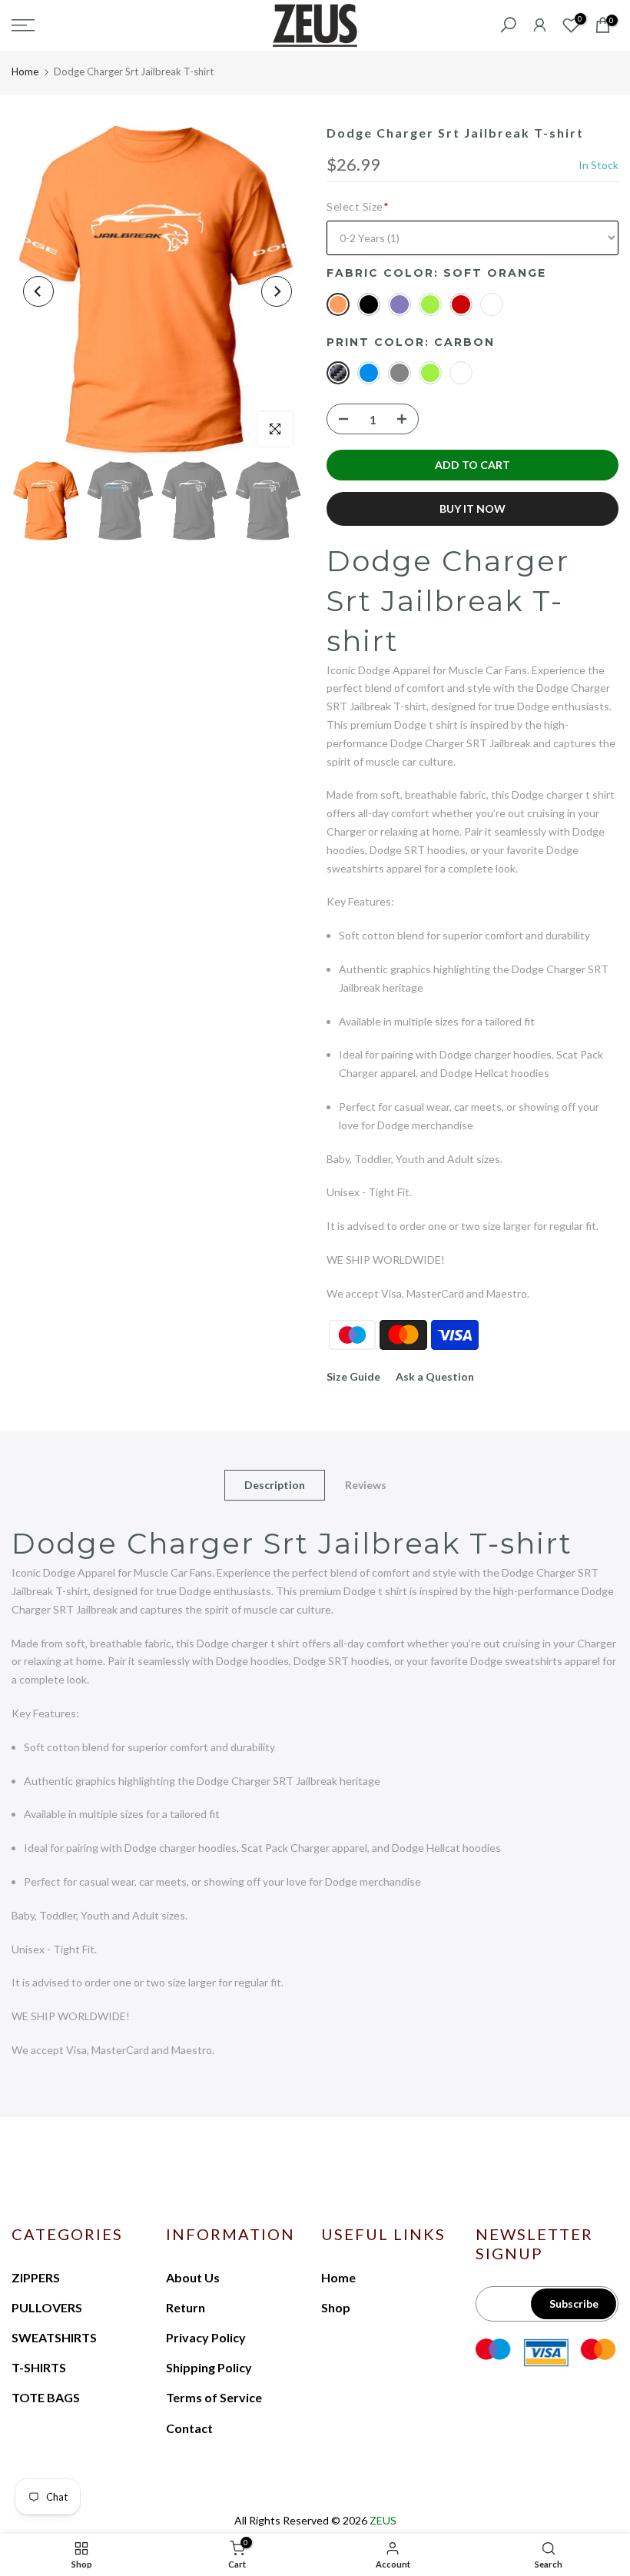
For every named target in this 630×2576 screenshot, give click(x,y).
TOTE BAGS (46, 2397)
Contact (189, 2428)
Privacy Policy (206, 2337)
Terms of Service (214, 2397)
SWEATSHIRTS (54, 2337)
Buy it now (472, 509)
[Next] (277, 291)
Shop (336, 2307)
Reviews (366, 1485)
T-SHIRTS (39, 2367)
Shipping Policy (209, 2367)
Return (186, 2307)
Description (275, 1485)
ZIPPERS (36, 2277)
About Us (193, 2277)
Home (25, 71)
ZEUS (383, 2520)
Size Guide (353, 1376)
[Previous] (38, 291)
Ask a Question (435, 1376)
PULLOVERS (47, 2307)
